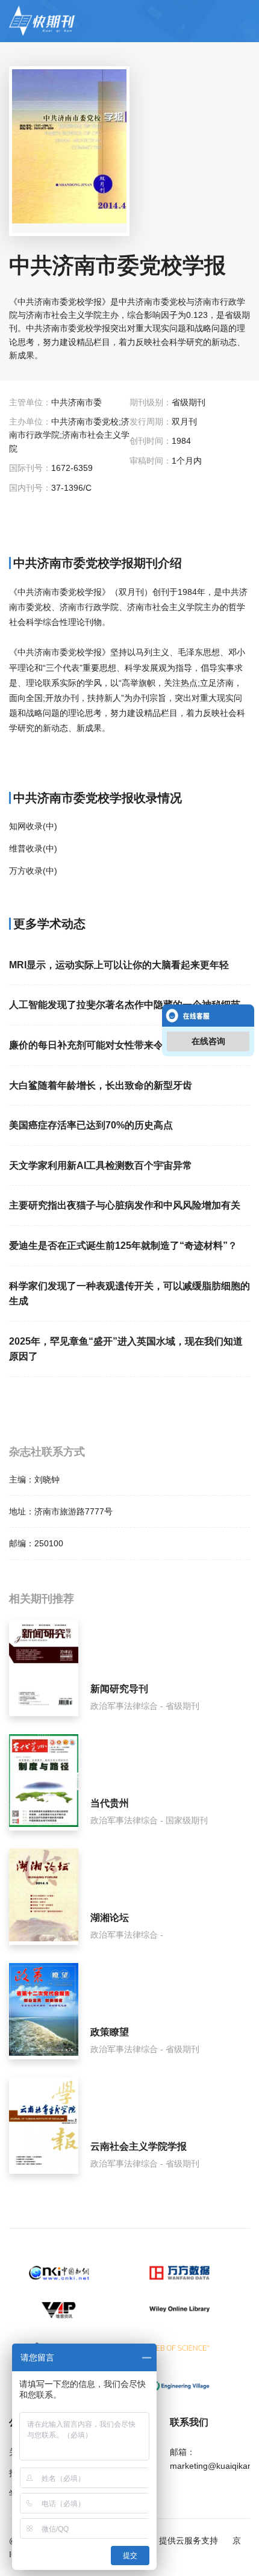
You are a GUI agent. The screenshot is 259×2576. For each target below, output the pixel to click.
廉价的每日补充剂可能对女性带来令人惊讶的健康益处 (125, 1045)
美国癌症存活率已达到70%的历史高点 (91, 1125)
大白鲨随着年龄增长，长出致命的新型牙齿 (101, 1085)
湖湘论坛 (110, 1918)
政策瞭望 (110, 2032)
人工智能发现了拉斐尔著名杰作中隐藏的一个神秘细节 (125, 1005)
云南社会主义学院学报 (139, 2146)
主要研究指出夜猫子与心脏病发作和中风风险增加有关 (125, 1205)
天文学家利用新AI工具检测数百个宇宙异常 (101, 1165)
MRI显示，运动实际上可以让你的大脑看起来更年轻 (119, 965)
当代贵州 (110, 1803)
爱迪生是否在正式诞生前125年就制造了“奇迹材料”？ (123, 1246)
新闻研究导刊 (119, 1689)
